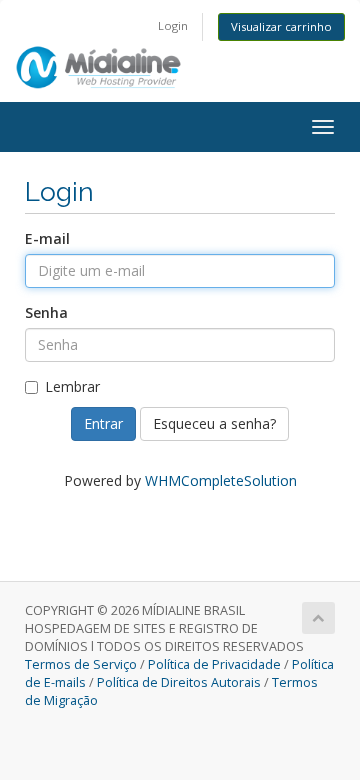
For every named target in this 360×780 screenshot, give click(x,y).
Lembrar (72, 386)
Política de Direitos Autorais (179, 682)
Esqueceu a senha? (214, 423)
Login (173, 25)
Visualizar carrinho (281, 26)
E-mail (47, 238)
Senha (46, 312)
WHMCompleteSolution (221, 480)
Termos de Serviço (81, 664)
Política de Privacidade (214, 664)
